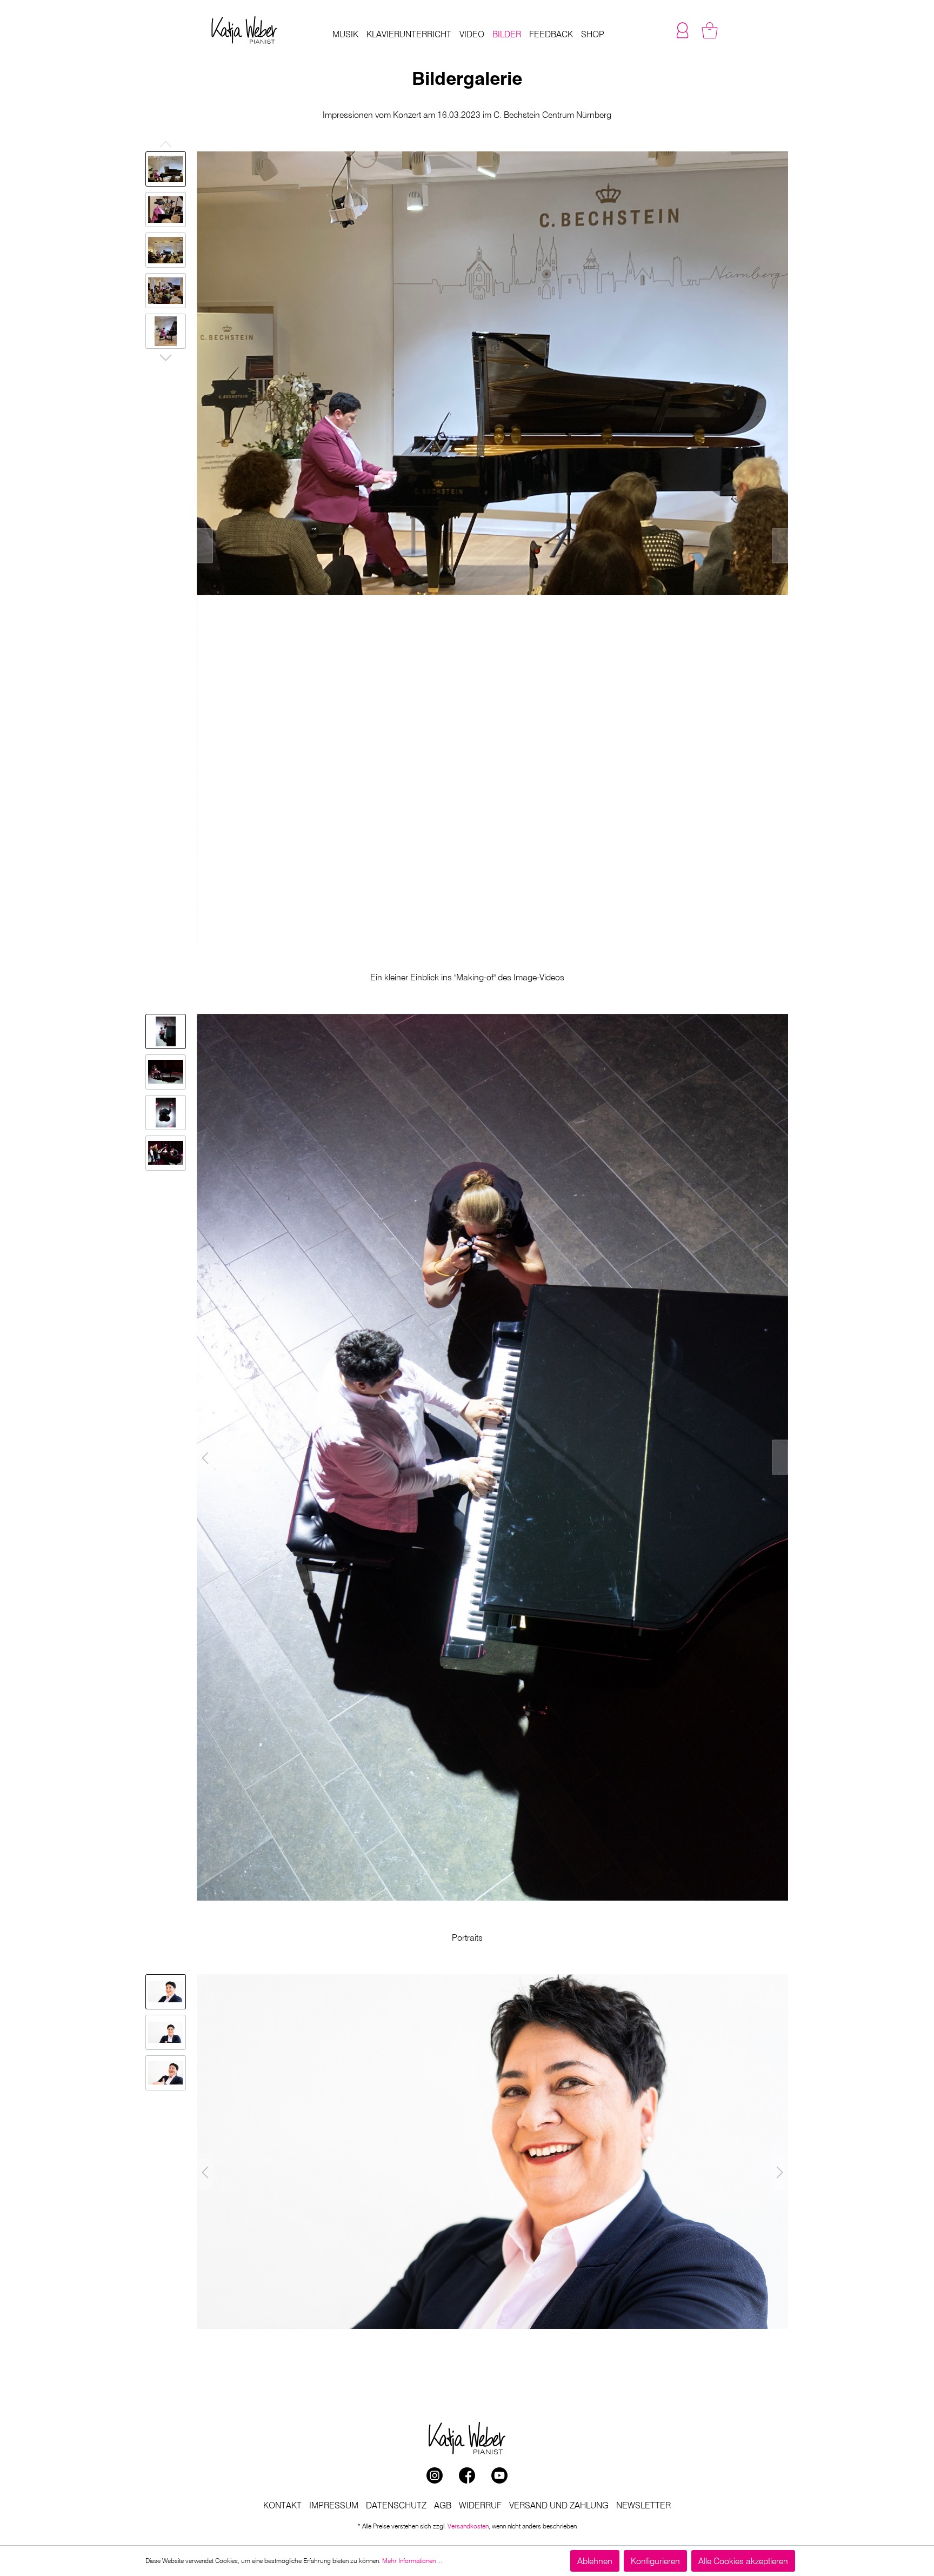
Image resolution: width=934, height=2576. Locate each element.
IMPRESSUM (334, 2505)
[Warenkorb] (710, 30)
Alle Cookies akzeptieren (743, 2561)
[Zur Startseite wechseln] (244, 30)
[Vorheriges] (205, 546)
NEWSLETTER (643, 2505)
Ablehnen (595, 2561)
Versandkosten (468, 2526)
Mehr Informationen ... (412, 2561)
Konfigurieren (655, 2561)
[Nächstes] (780, 546)
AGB (443, 2505)
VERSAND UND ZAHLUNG (559, 2505)
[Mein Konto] (683, 30)
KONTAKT (282, 2505)
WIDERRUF (480, 2505)
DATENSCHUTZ (396, 2505)
